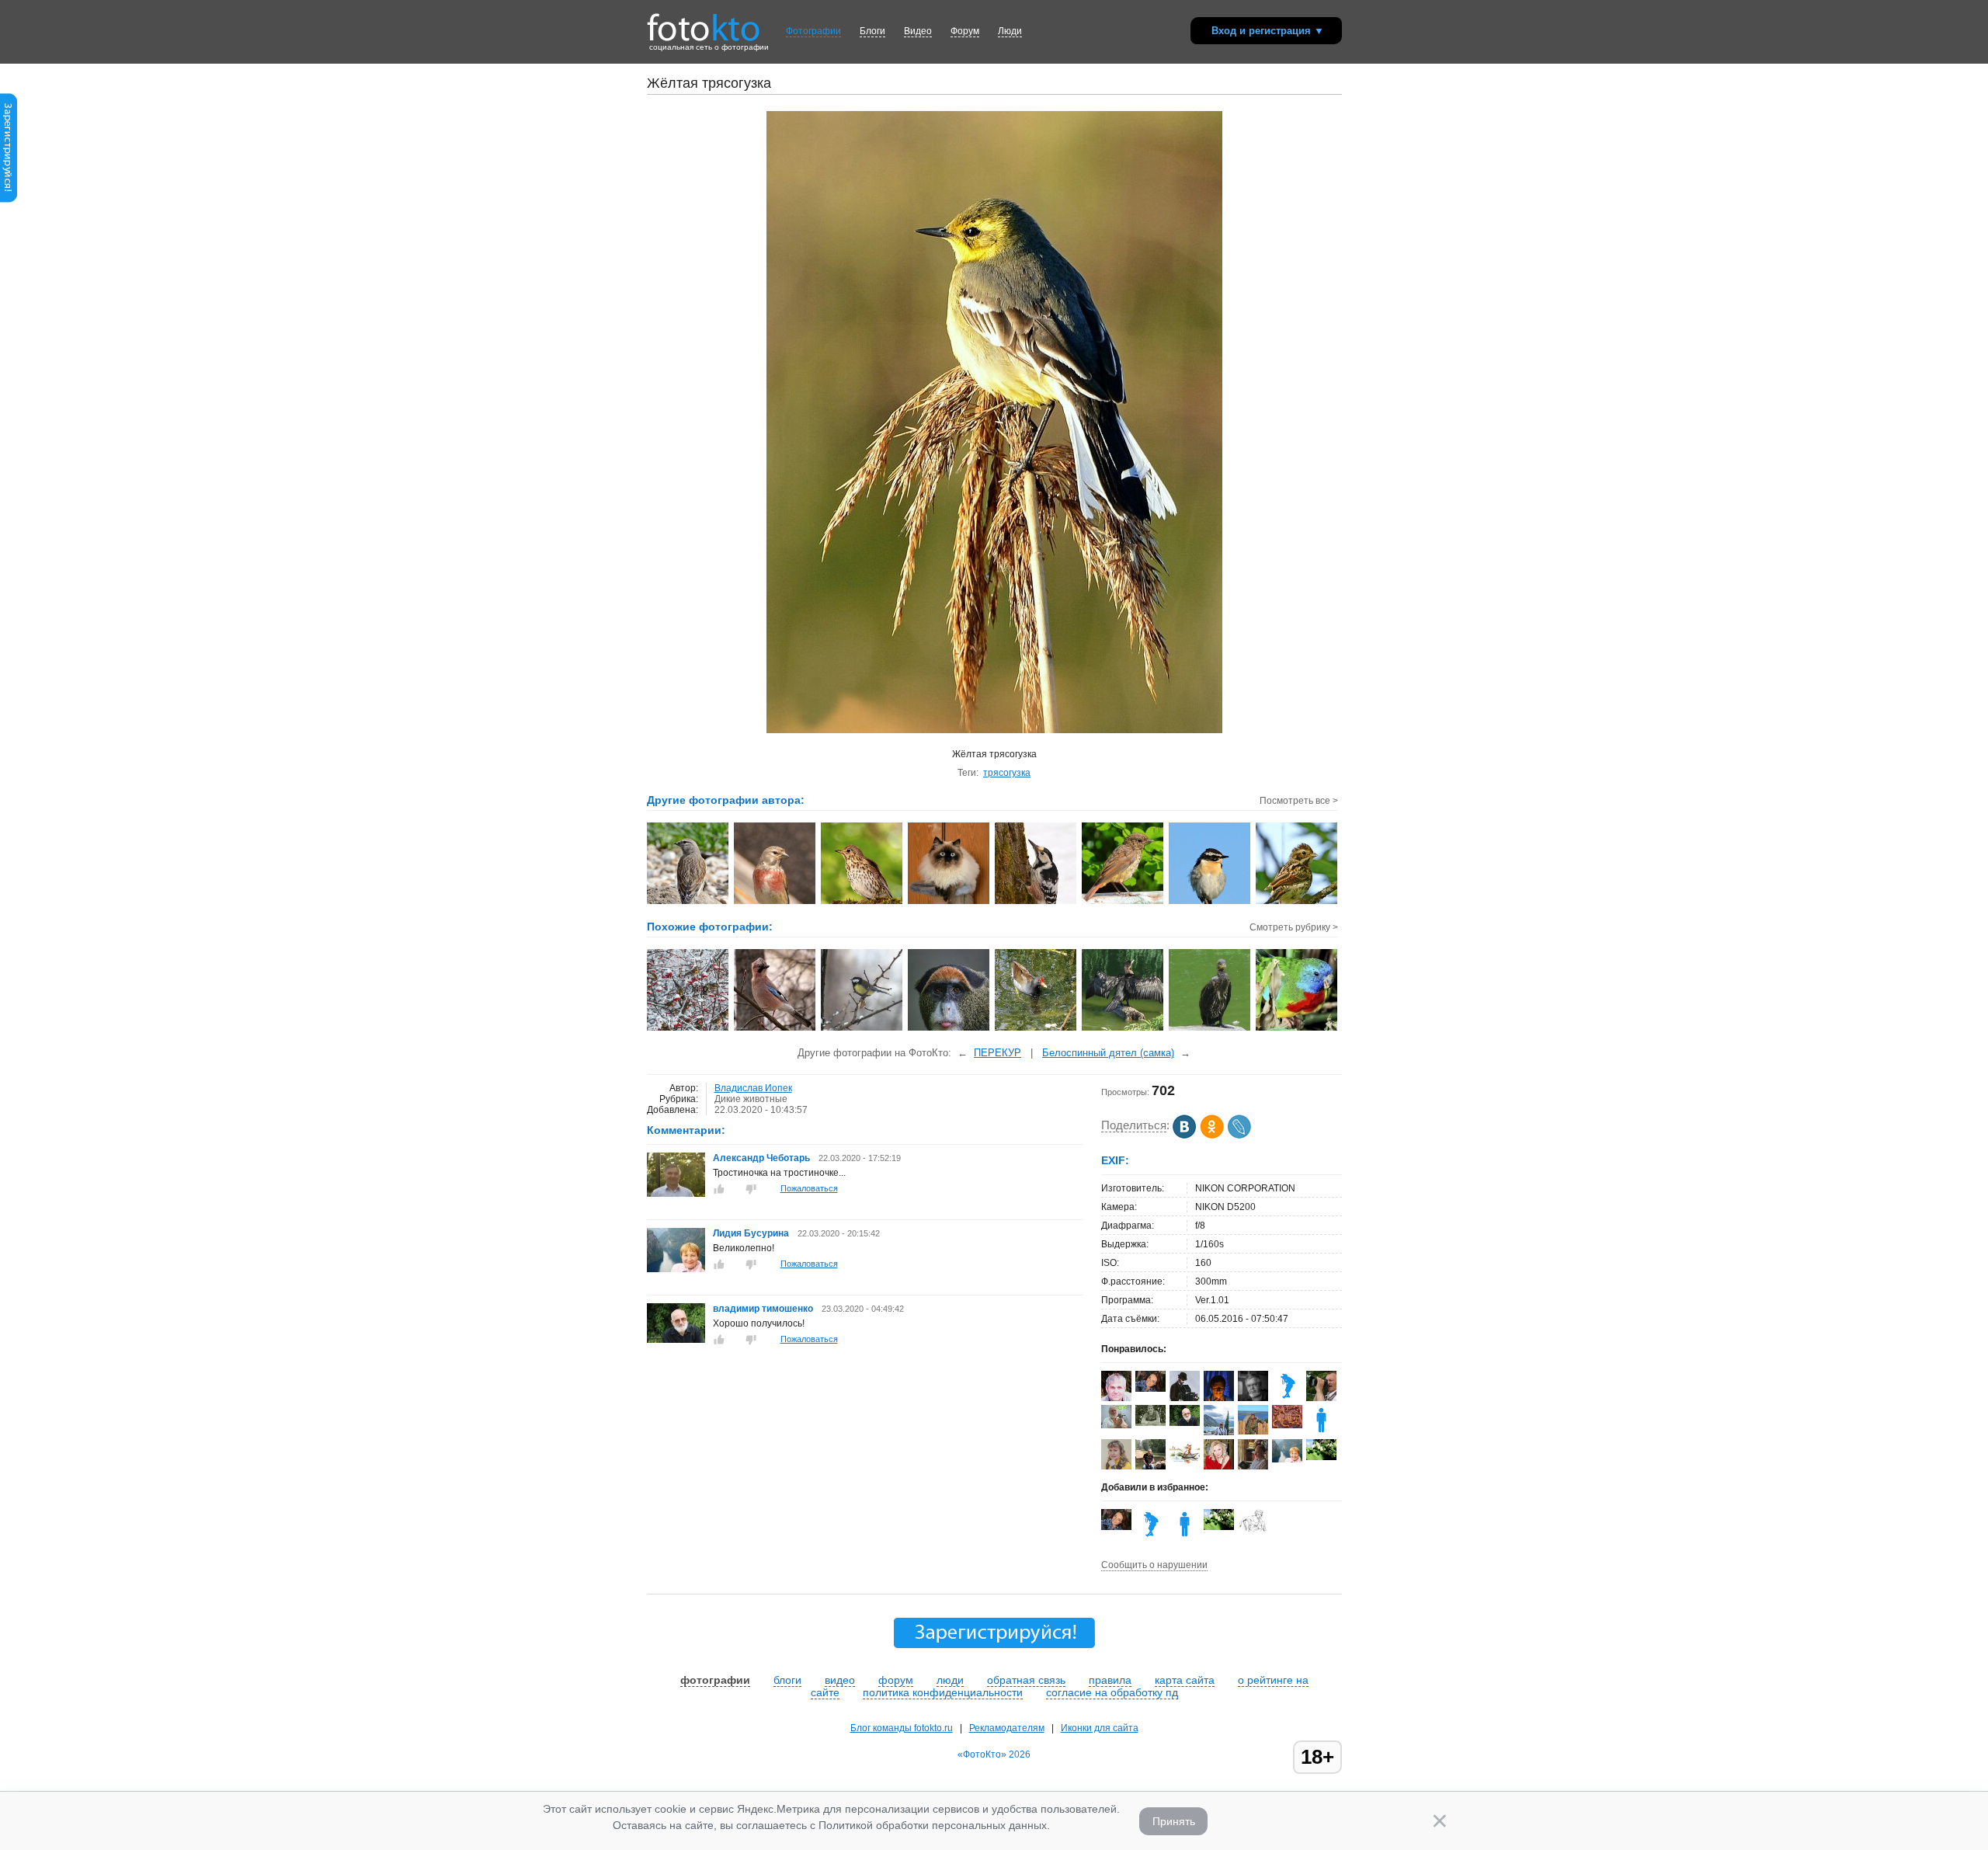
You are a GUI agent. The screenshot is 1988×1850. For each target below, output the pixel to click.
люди (950, 1680)
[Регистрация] (9, 200)
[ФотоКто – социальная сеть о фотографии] (704, 22)
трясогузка (1007, 773)
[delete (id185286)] (1321, 1432)
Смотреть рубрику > (1294, 927)
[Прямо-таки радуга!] (1297, 1029)
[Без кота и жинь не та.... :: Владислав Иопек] (949, 902)
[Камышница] (1036, 1029)
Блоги (872, 31)
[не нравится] (751, 1189)
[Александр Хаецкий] (1253, 1431)
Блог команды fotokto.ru (902, 1728)
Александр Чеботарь (761, 1158)
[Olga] (1150, 1389)
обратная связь (1026, 1680)
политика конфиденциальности (943, 1692)
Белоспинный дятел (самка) (1108, 1053)
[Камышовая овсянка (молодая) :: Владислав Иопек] (1297, 902)
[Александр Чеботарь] (676, 1194)
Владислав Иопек (753, 1088)
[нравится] (719, 1189)
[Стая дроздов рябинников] (688, 1029)
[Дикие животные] (949, 1029)
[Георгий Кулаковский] (1321, 1398)
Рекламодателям (1007, 1728)
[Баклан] (1123, 1029)
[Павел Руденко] (1116, 1425)
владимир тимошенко (764, 1309)
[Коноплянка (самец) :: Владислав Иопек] (775, 902)
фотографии (715, 1680)
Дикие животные (751, 1099)
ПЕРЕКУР (997, 1053)
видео (840, 1680)
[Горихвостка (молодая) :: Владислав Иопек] (1123, 902)
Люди (1010, 31)
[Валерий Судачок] (1185, 1463)
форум (896, 1680)
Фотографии (813, 31)
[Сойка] (775, 1029)
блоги (787, 1680)
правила (1110, 1680)
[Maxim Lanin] (1287, 1425)
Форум (965, 31)
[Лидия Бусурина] (676, 1269)
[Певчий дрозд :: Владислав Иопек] (862, 902)
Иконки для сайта (1100, 1728)
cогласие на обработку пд (1112, 1692)
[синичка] (862, 1029)
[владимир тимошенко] (676, 1340)
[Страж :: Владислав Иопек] (1210, 902)
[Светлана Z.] (1321, 1457)
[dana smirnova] (1253, 1529)
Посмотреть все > (1299, 801)
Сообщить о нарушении (1154, 1565)
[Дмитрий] (1150, 1423)
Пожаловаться (809, 1188)
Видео (918, 31)
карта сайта (1185, 1680)
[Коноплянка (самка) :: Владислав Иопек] (688, 902)
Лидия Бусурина (751, 1233)
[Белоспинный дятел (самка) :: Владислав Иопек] (1036, 902)
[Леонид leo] (1287, 1398)
